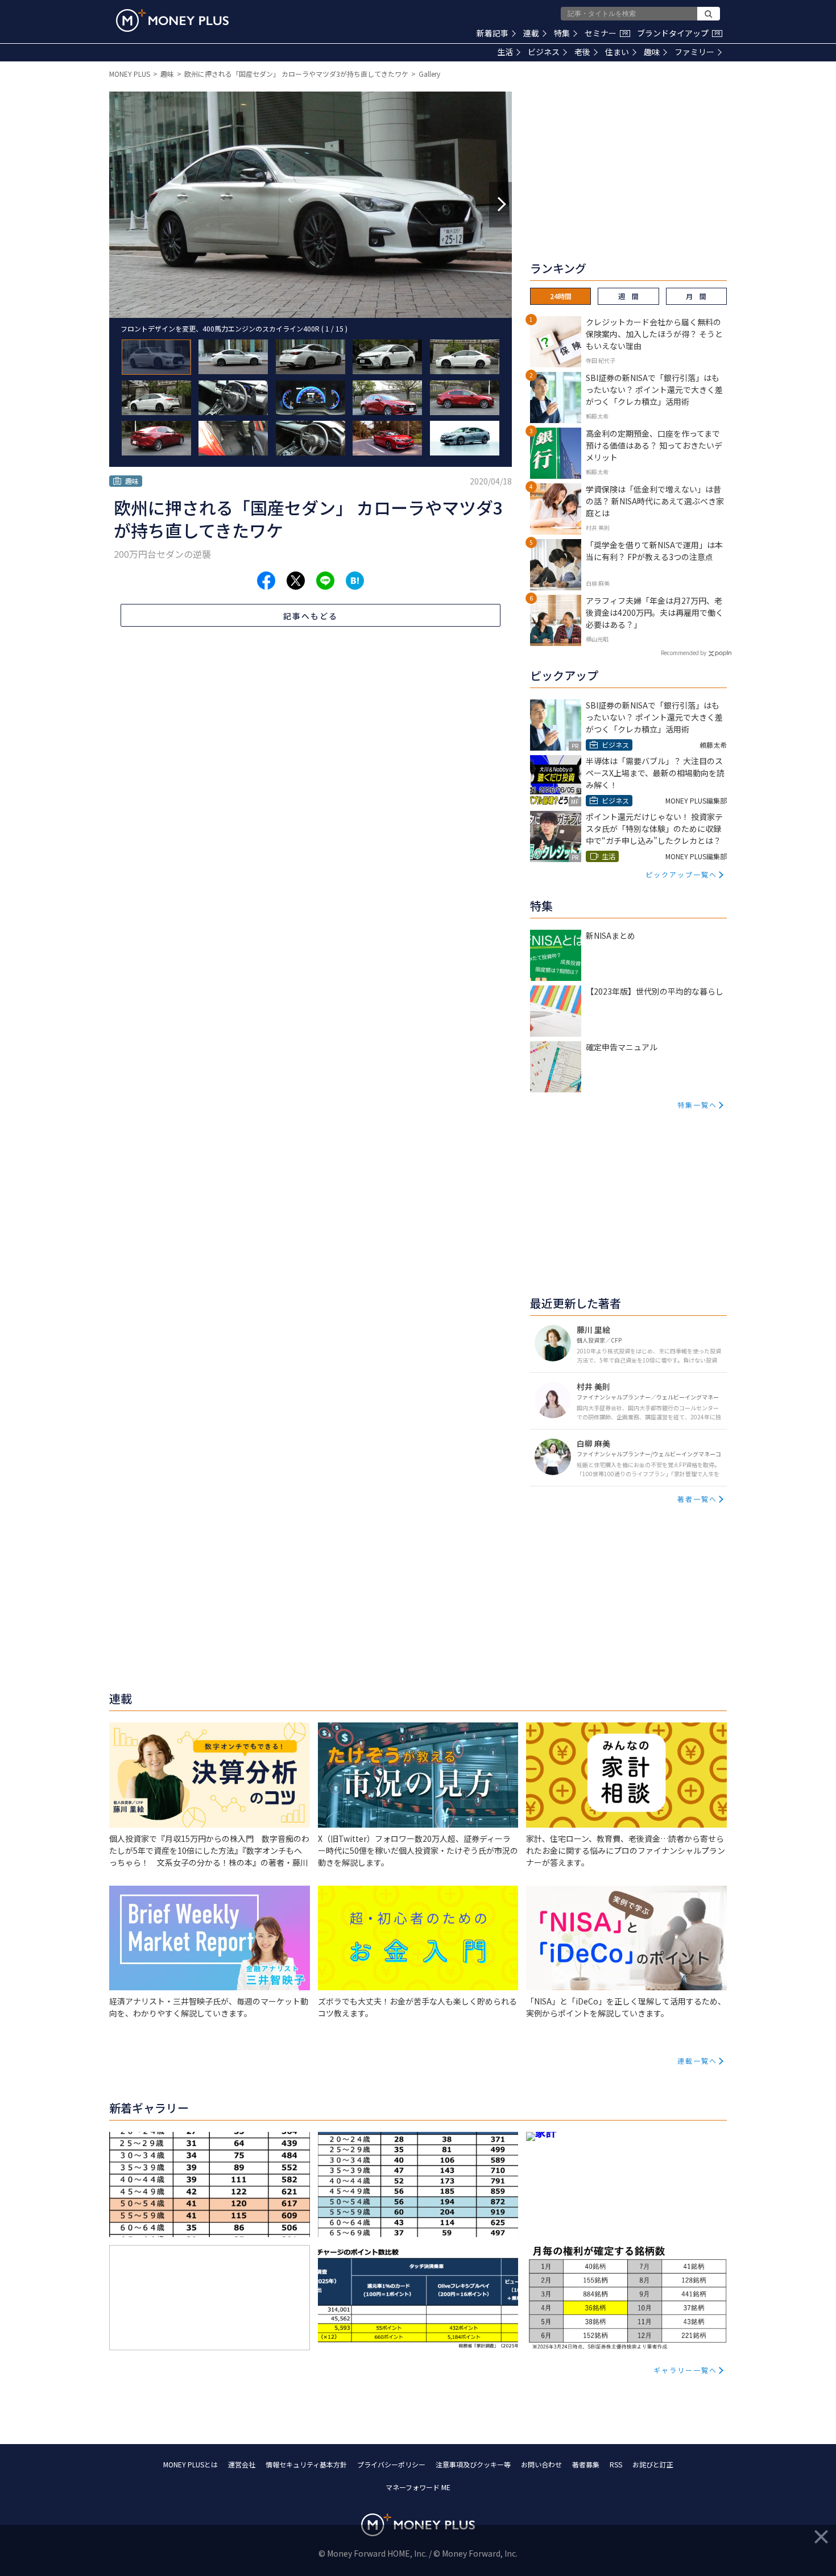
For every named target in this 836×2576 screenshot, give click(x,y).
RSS (616, 2464)
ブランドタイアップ (678, 33)
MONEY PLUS (130, 74)
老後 (582, 52)
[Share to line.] (325, 581)
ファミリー (694, 52)
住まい (617, 52)
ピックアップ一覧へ (681, 874)
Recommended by (684, 653)
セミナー (606, 33)
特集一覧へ (697, 1105)
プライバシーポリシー (391, 2464)
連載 (531, 33)
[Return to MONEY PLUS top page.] (172, 20)
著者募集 (586, 2464)
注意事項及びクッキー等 (473, 2464)
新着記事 (493, 33)
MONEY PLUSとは (191, 2464)
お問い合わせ (541, 2464)
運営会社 (242, 2464)
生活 (505, 52)
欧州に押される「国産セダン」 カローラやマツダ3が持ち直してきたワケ (296, 74)
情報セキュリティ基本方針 (306, 2464)
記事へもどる (311, 616)
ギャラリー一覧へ (685, 2370)
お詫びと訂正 (653, 2464)
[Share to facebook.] (266, 581)
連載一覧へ (697, 2061)
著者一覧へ (697, 1499)
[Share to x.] (296, 581)
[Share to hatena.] (355, 581)
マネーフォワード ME (418, 2487)
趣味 (652, 52)
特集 (562, 33)
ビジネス (544, 52)
